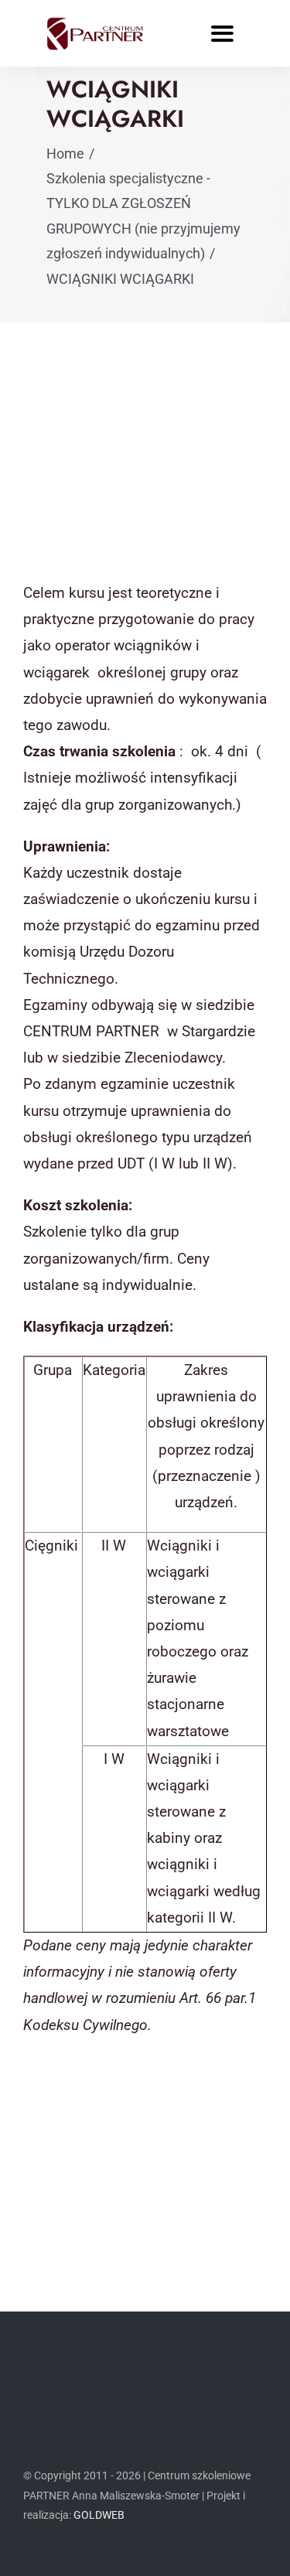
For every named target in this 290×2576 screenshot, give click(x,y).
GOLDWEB (99, 2515)
